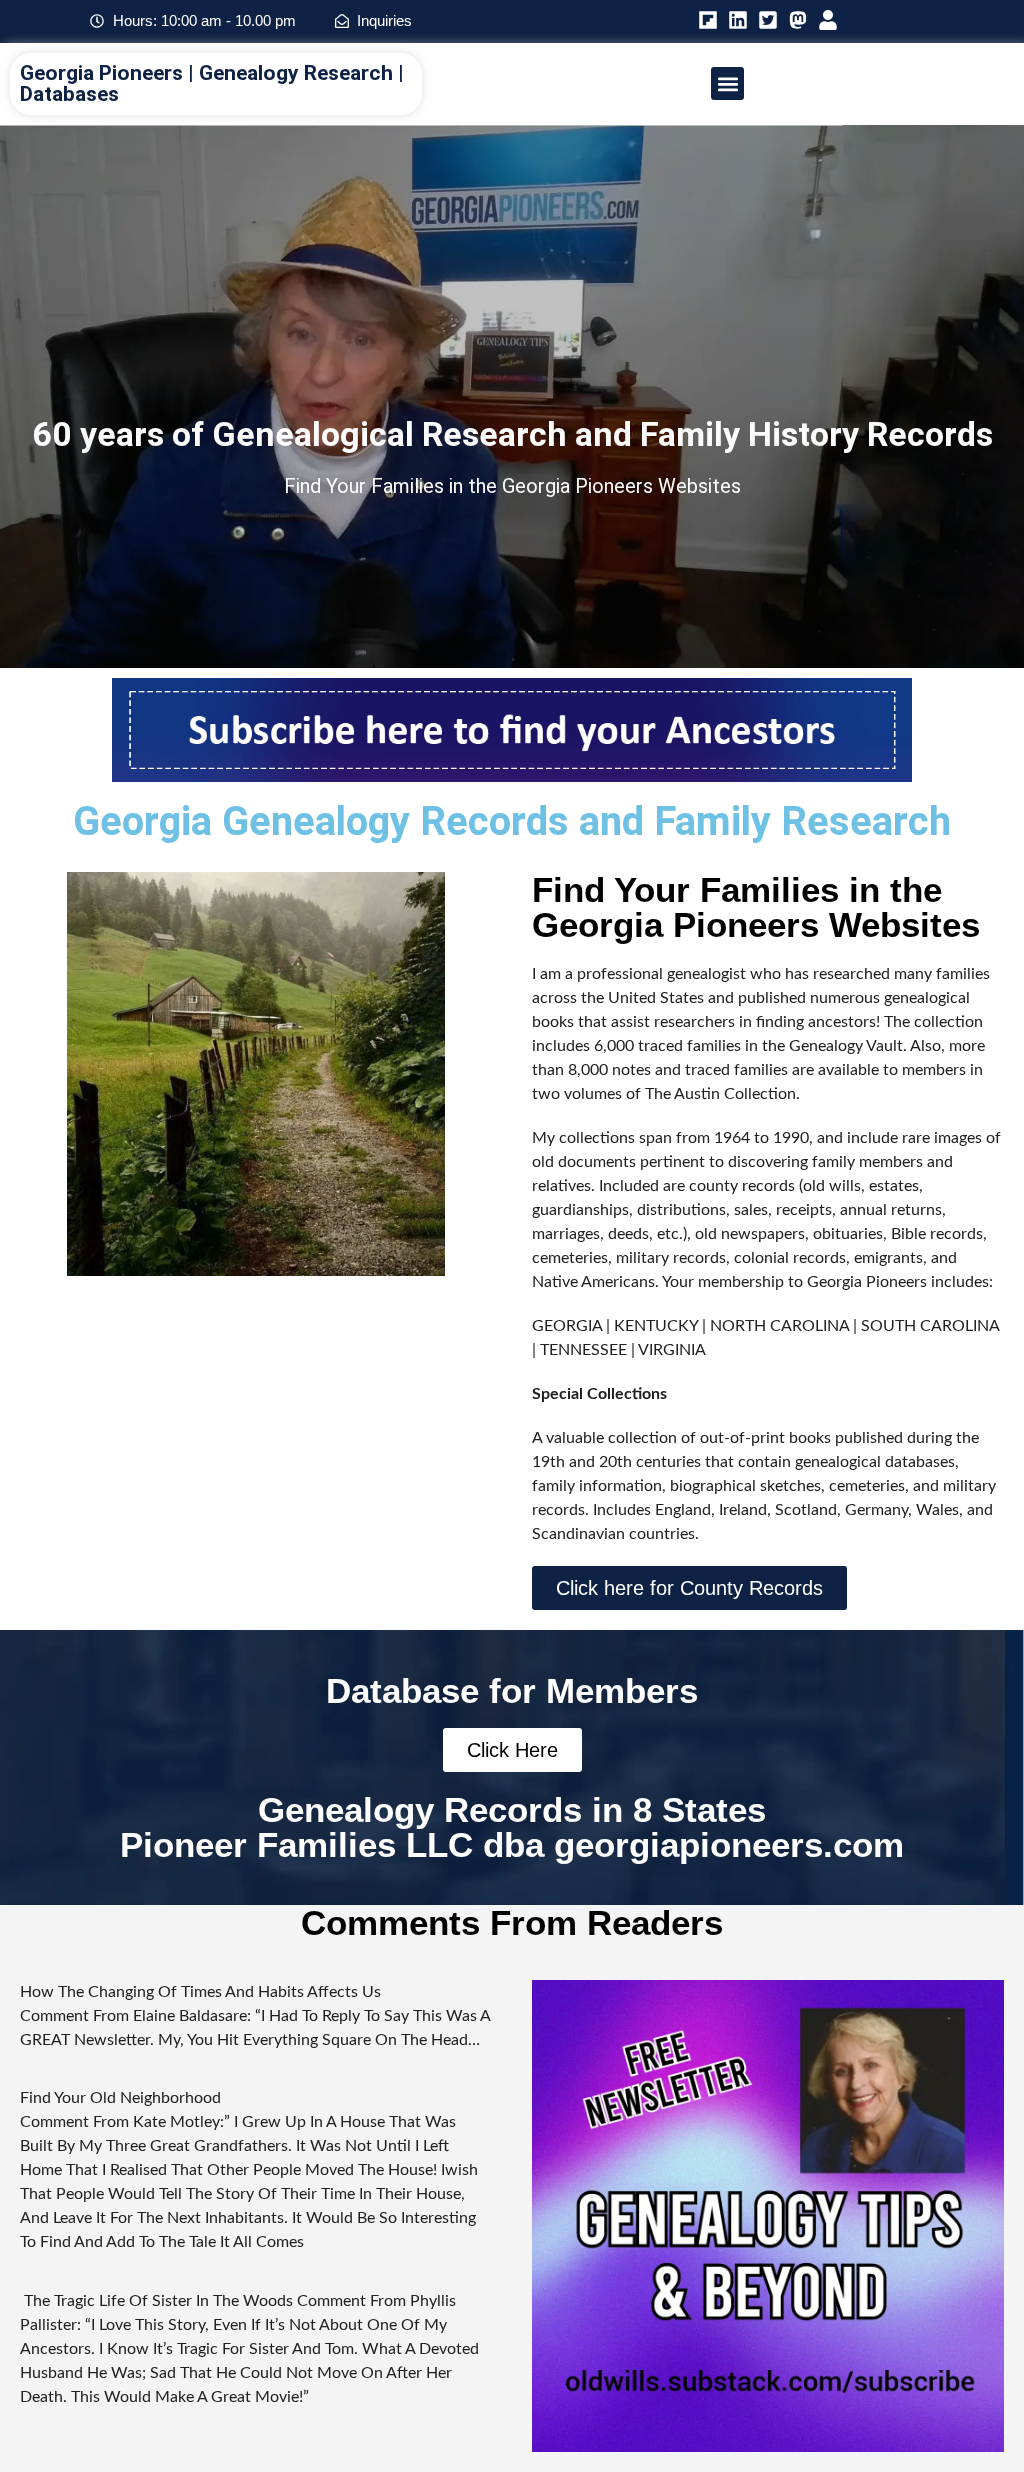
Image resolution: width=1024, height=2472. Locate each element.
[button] (727, 83)
